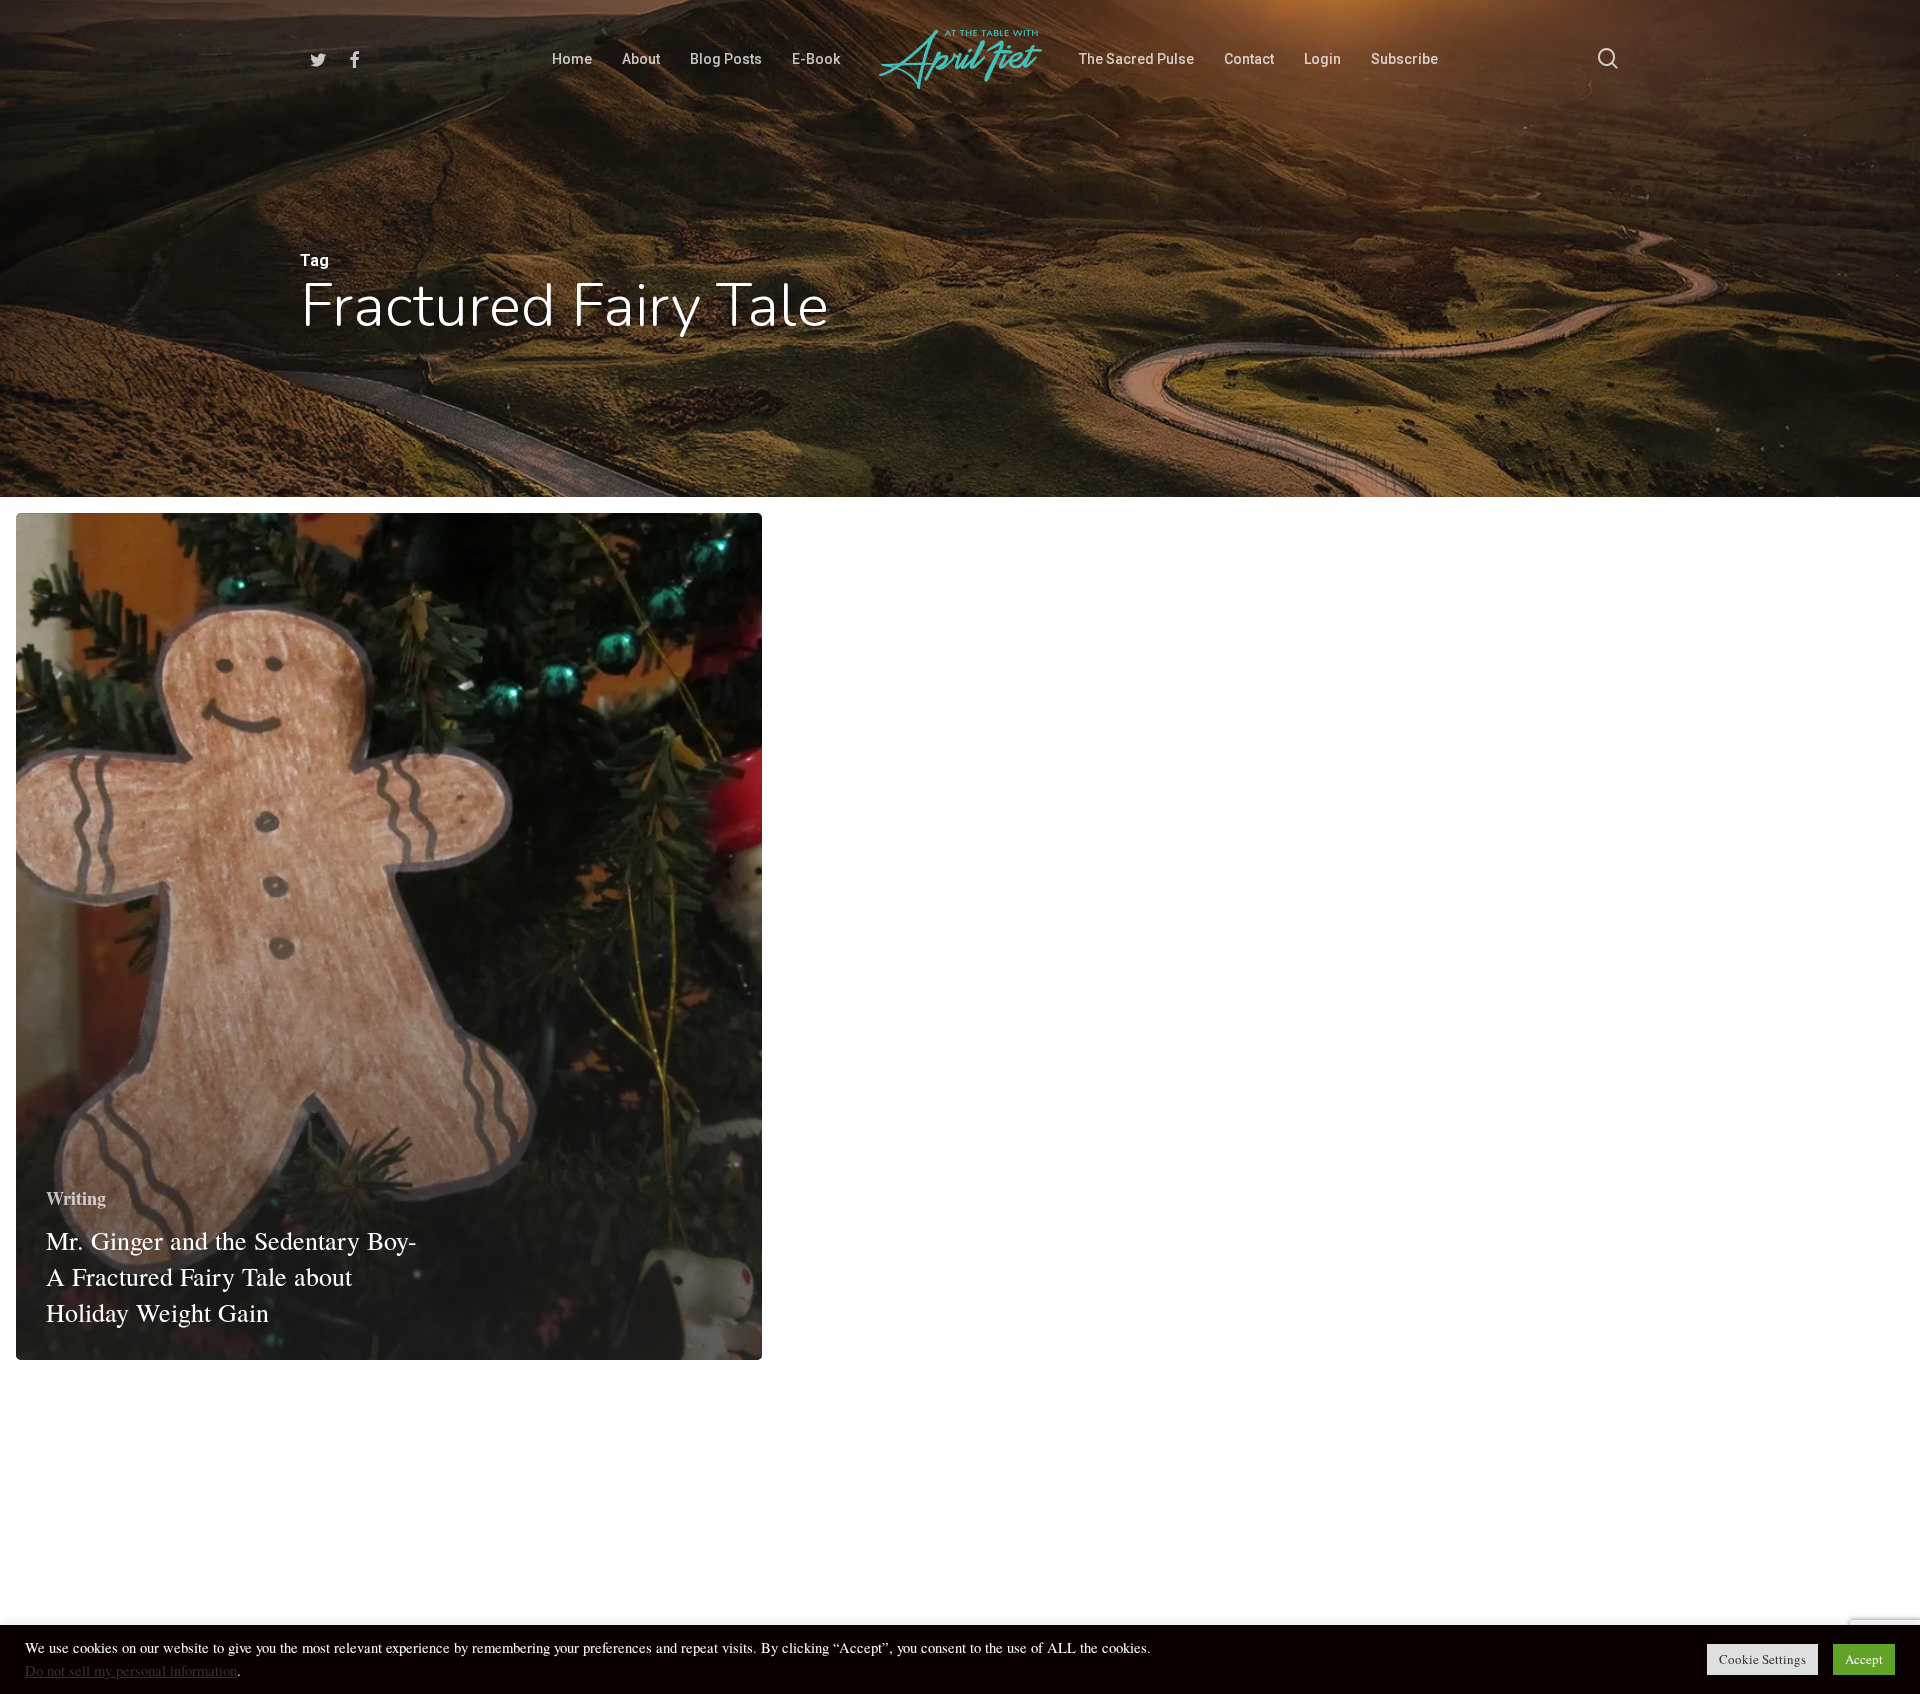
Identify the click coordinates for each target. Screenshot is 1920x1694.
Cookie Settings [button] (1762, 1659)
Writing (76, 1198)
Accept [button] (1864, 1659)
